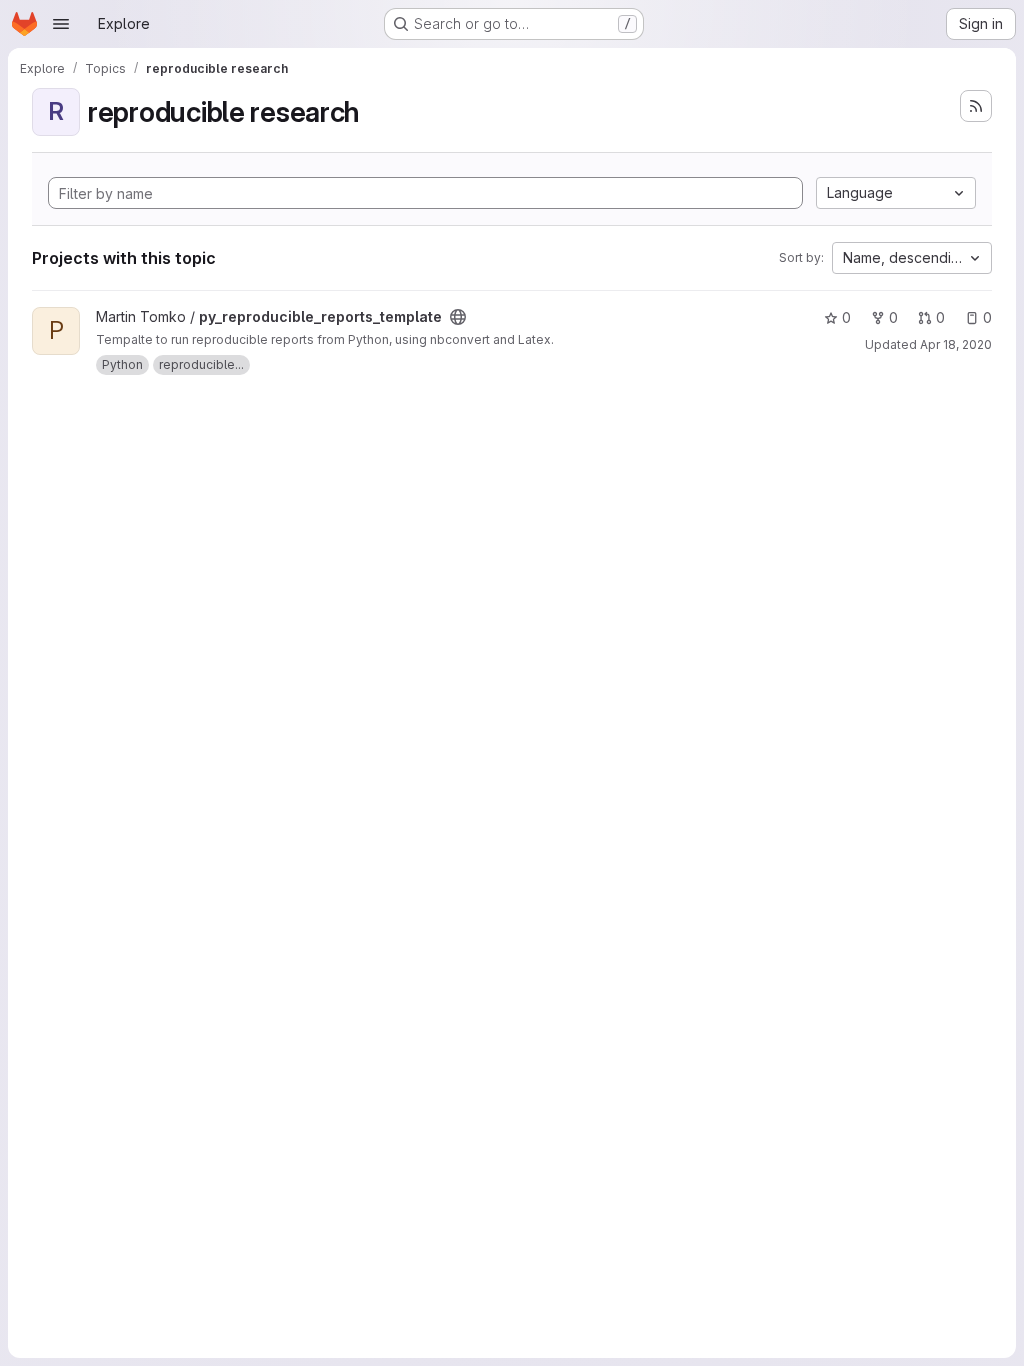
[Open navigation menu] (61, 24)
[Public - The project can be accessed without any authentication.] (458, 317)
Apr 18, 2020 (956, 344)
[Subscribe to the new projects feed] (976, 106)
